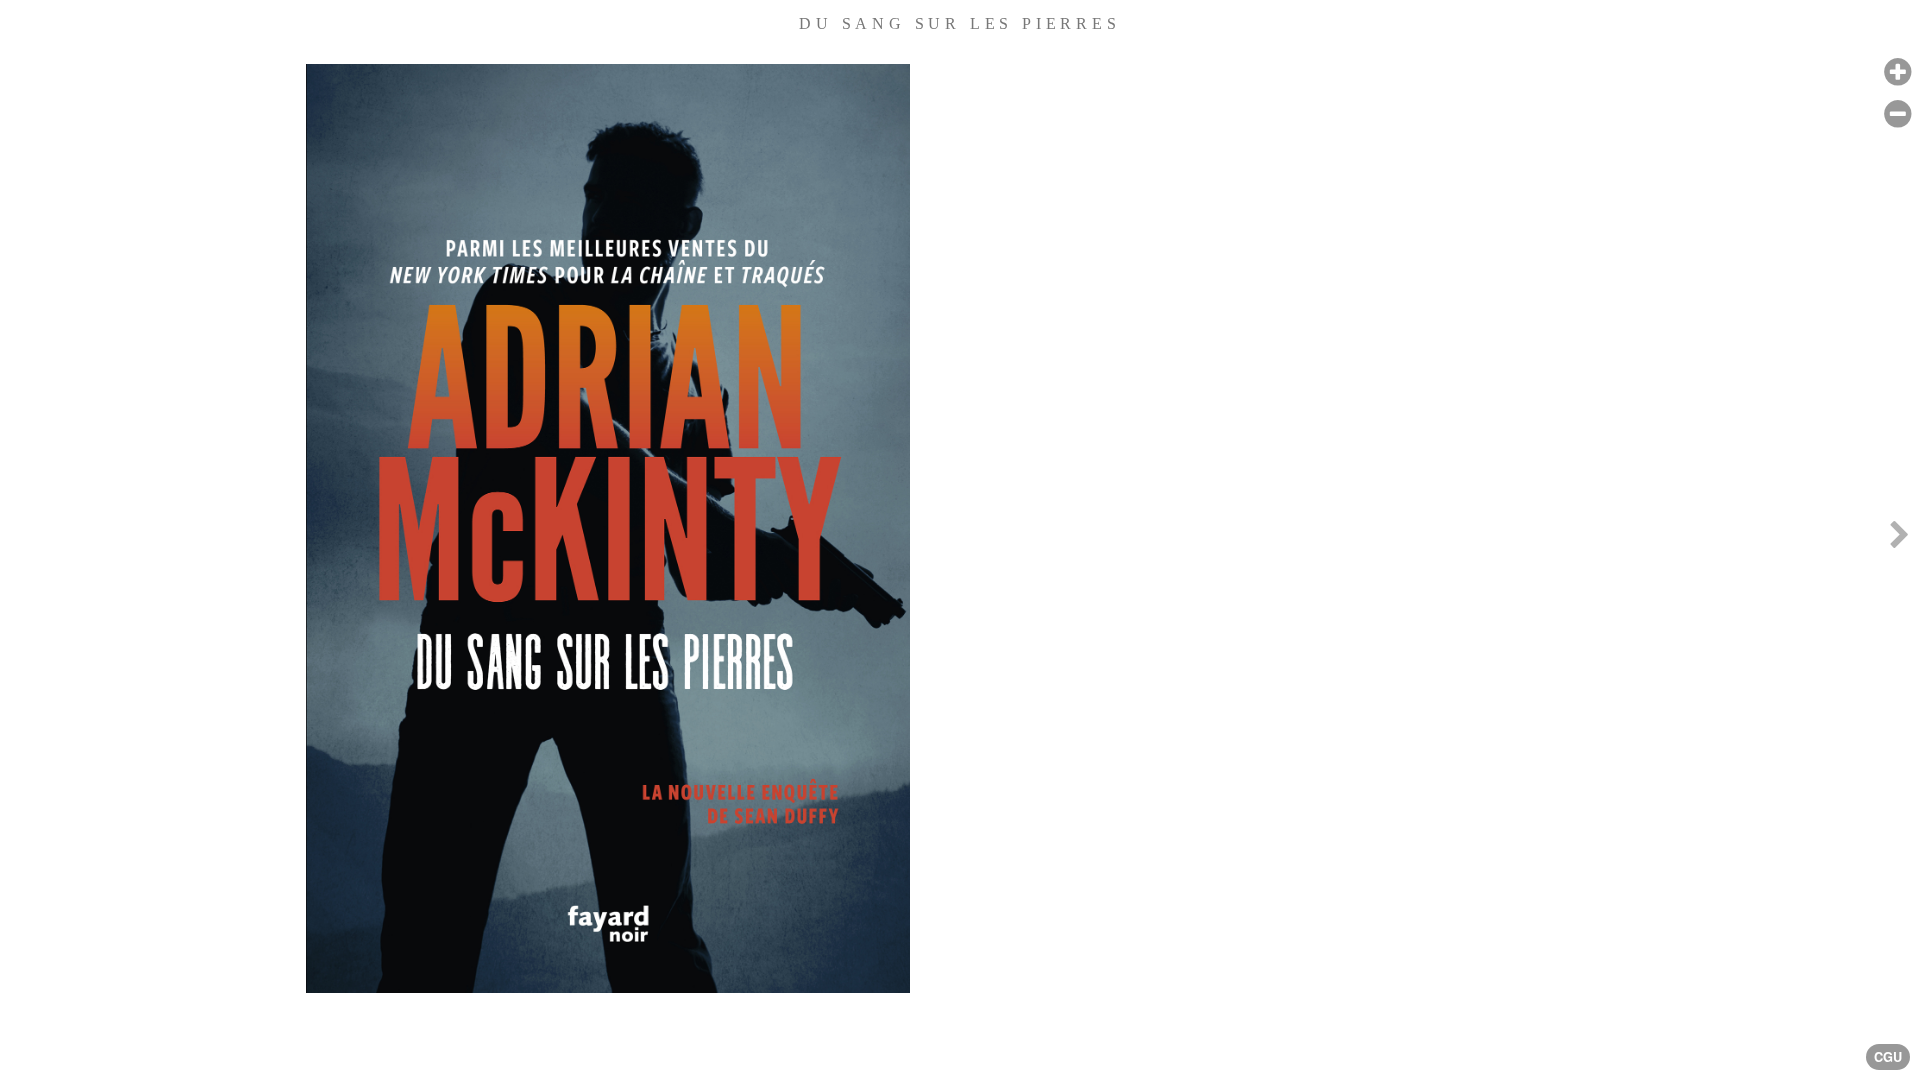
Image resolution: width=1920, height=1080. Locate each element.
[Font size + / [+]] (1897, 72)
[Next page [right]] (1899, 540)
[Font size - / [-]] (1897, 114)
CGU (1888, 1057)
